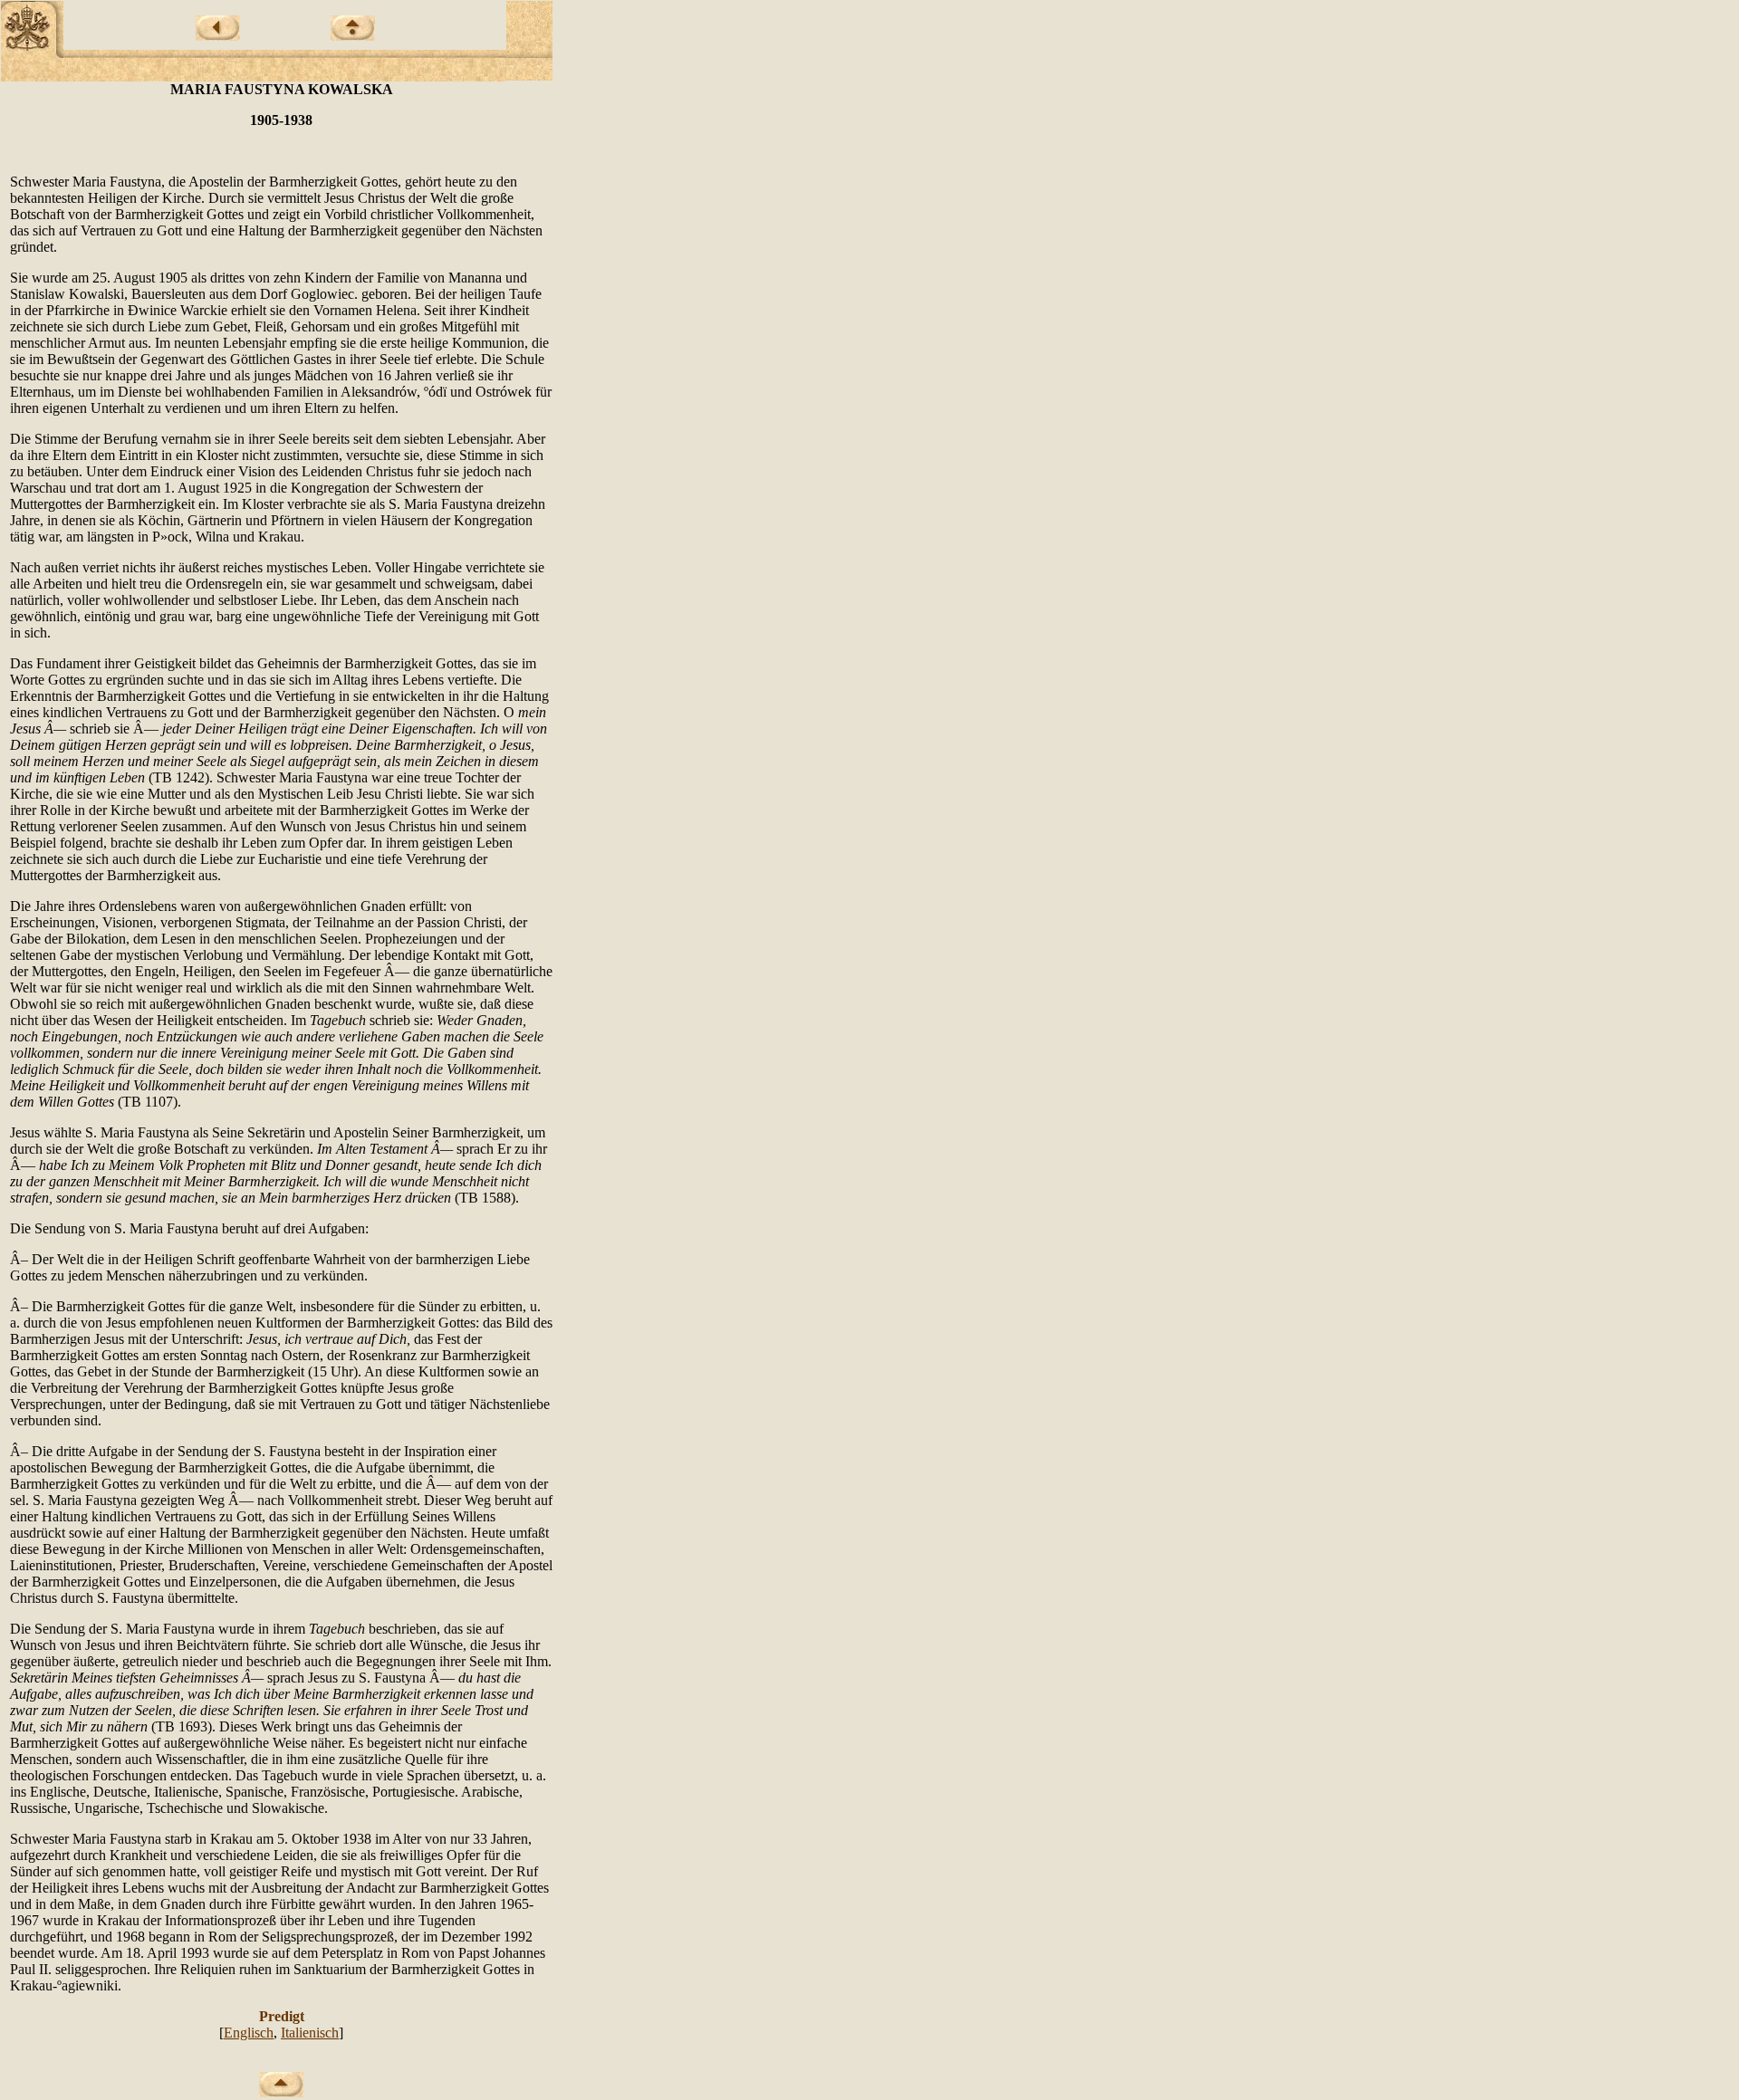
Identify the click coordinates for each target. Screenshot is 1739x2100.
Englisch (249, 2033)
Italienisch (310, 2033)
